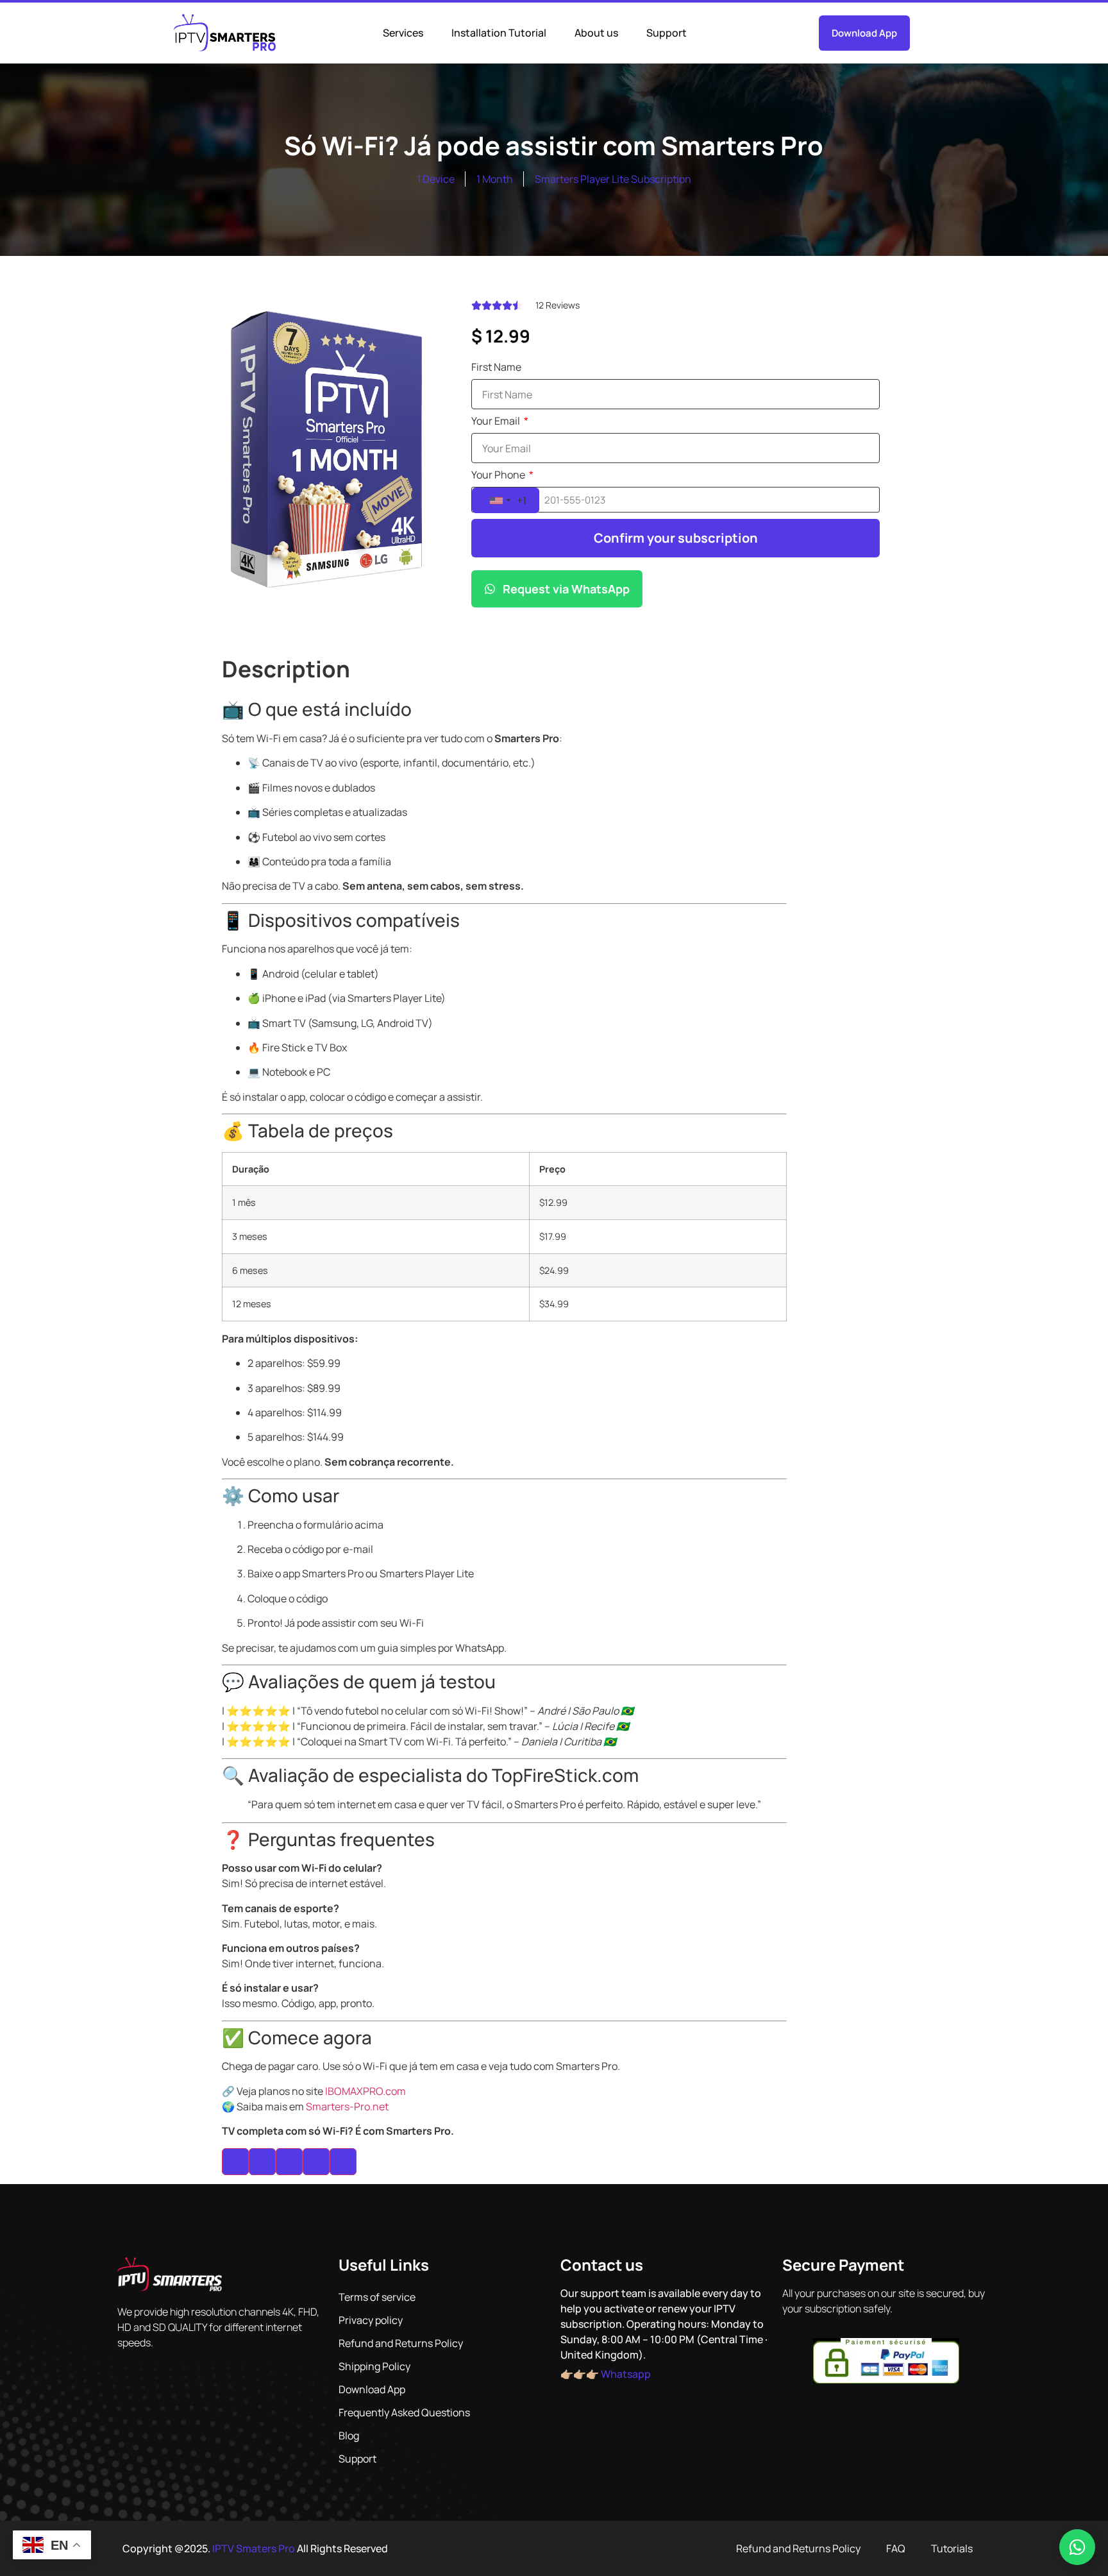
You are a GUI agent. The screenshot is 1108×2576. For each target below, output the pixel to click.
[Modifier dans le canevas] (343, 2162)
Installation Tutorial (499, 33)
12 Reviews (558, 305)
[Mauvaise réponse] (289, 2162)
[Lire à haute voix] (316, 2162)
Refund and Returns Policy (401, 2343)
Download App (372, 2389)
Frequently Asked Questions (404, 2412)
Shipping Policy (374, 2366)
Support (667, 33)
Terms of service (377, 2297)
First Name (496, 368)
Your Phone (499, 476)
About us (596, 33)
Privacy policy (371, 2320)
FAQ (896, 2548)
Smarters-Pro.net (347, 2106)
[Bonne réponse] (262, 2162)
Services (403, 33)
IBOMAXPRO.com (365, 2091)
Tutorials (952, 2548)
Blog (349, 2436)
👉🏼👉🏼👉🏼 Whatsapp (606, 2374)
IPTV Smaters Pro (254, 2548)
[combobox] (506, 500)
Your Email (497, 422)
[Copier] (235, 2162)
